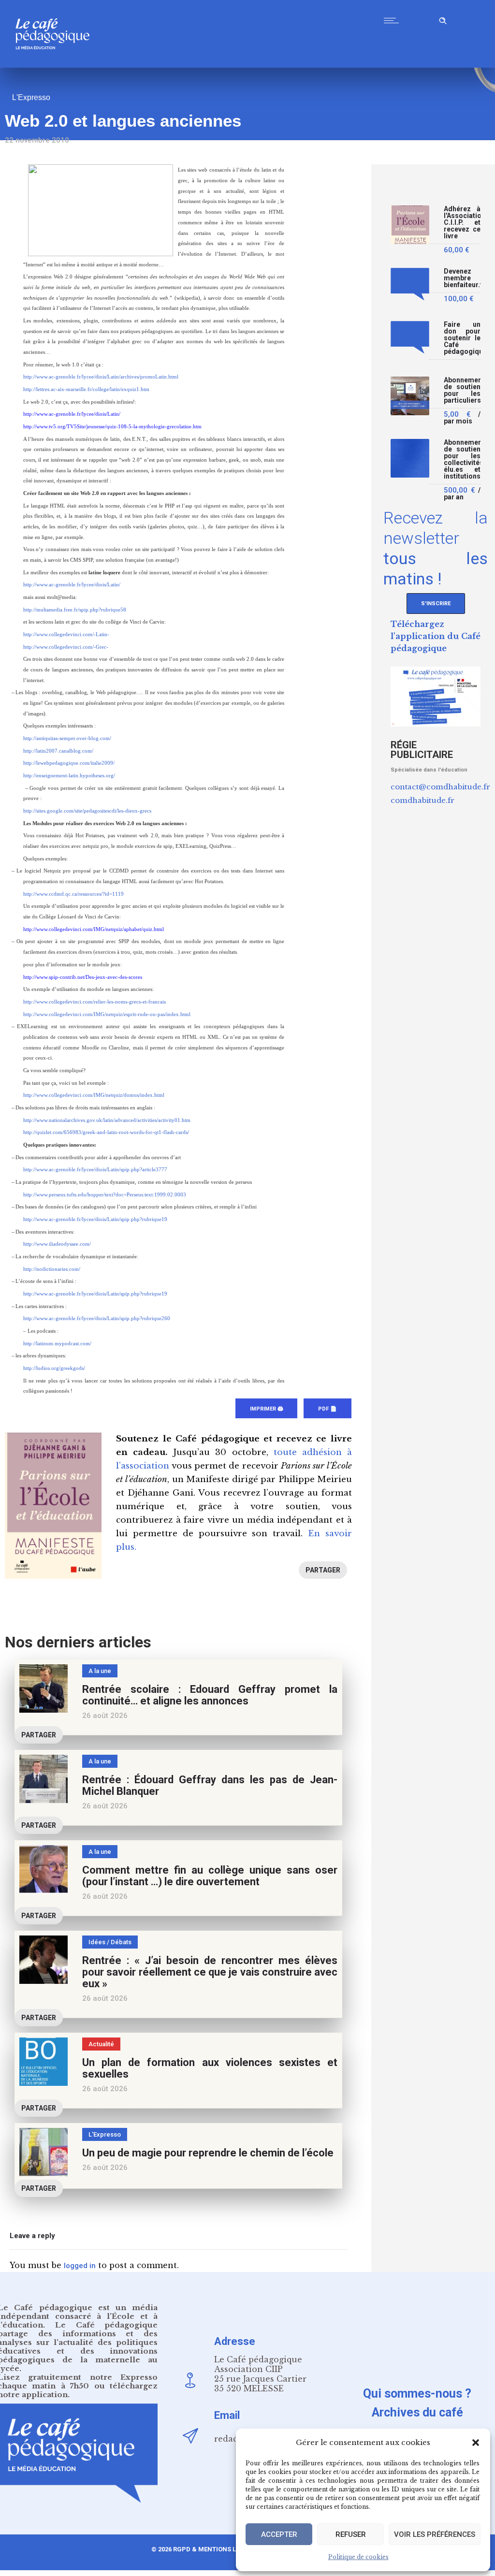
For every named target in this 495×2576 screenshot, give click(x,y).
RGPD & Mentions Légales (216, 2549)
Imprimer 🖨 (266, 1409)
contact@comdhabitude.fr (440, 787)
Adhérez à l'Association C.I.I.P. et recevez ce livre (462, 223)
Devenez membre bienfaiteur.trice (462, 278)
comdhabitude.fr (422, 800)
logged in (80, 2266)
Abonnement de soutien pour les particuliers (462, 390)
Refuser (351, 2534)
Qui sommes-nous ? (417, 2394)
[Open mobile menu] (393, 20)
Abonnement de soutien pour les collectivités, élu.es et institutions (462, 459)
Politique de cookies (358, 2557)
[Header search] (443, 19)
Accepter (279, 2534)
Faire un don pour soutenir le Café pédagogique (462, 338)
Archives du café (417, 2412)
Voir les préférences (435, 2534)
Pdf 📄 (328, 1409)
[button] (476, 2443)
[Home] (56, 65)
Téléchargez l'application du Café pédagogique (436, 636)
